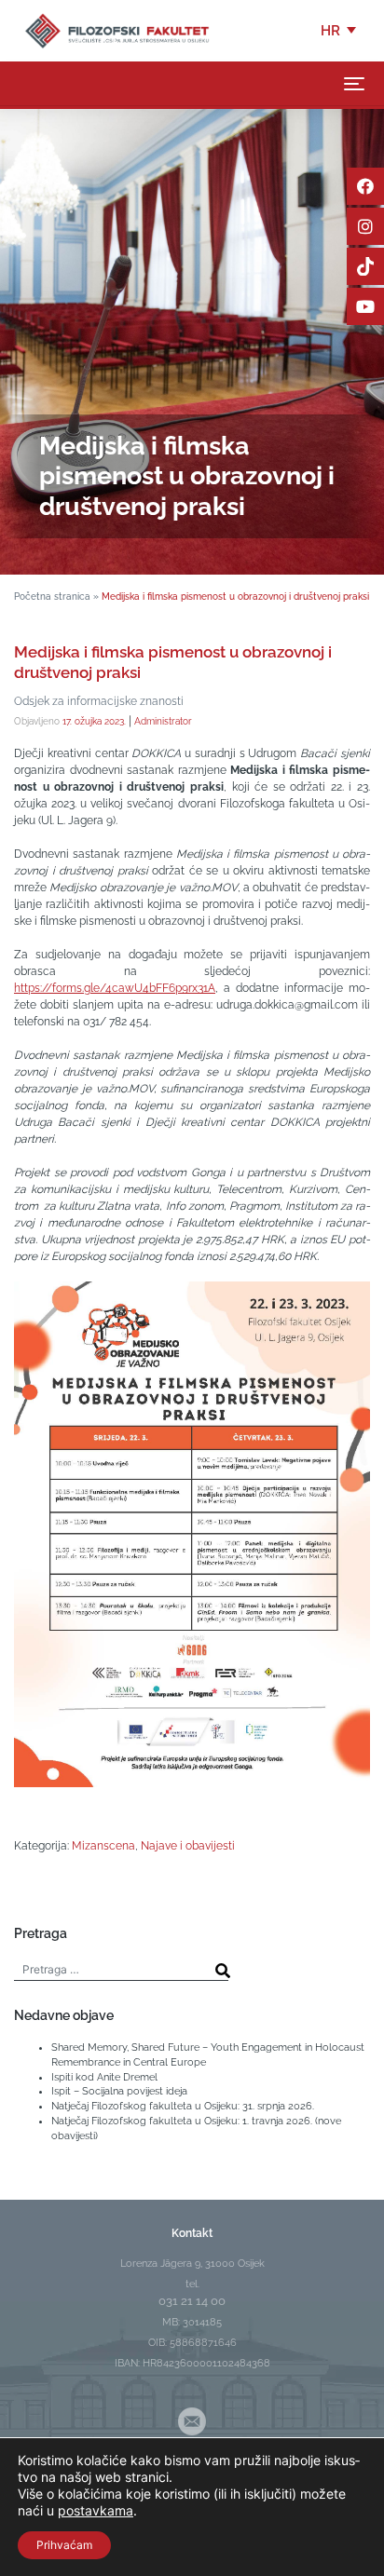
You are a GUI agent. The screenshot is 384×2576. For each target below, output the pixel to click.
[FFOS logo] (117, 30)
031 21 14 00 (192, 2301)
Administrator (163, 721)
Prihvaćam (64, 2545)
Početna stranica (52, 596)
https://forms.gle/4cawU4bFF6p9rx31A (115, 988)
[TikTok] (365, 266)
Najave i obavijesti (188, 1846)
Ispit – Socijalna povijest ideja (119, 2091)
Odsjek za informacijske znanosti (99, 701)
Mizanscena (103, 1846)
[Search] (223, 1971)
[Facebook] (365, 186)
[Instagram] (365, 226)
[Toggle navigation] (354, 84)
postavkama (96, 2510)
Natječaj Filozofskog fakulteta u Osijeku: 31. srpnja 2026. (183, 2106)
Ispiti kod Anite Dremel (104, 2077)
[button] (340, 31)
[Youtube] (365, 306)
